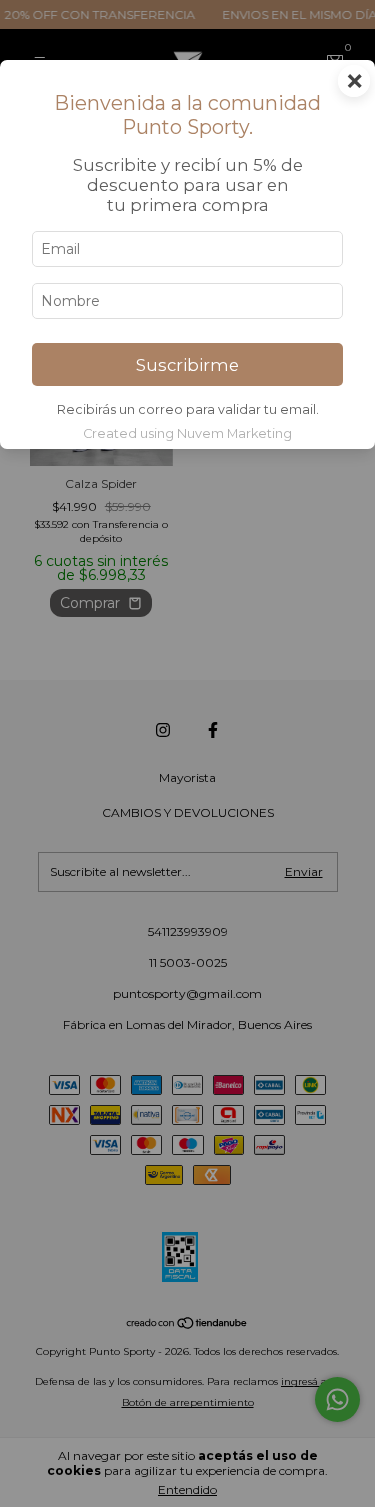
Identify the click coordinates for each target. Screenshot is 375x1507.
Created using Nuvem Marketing (187, 433)
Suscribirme (187, 365)
